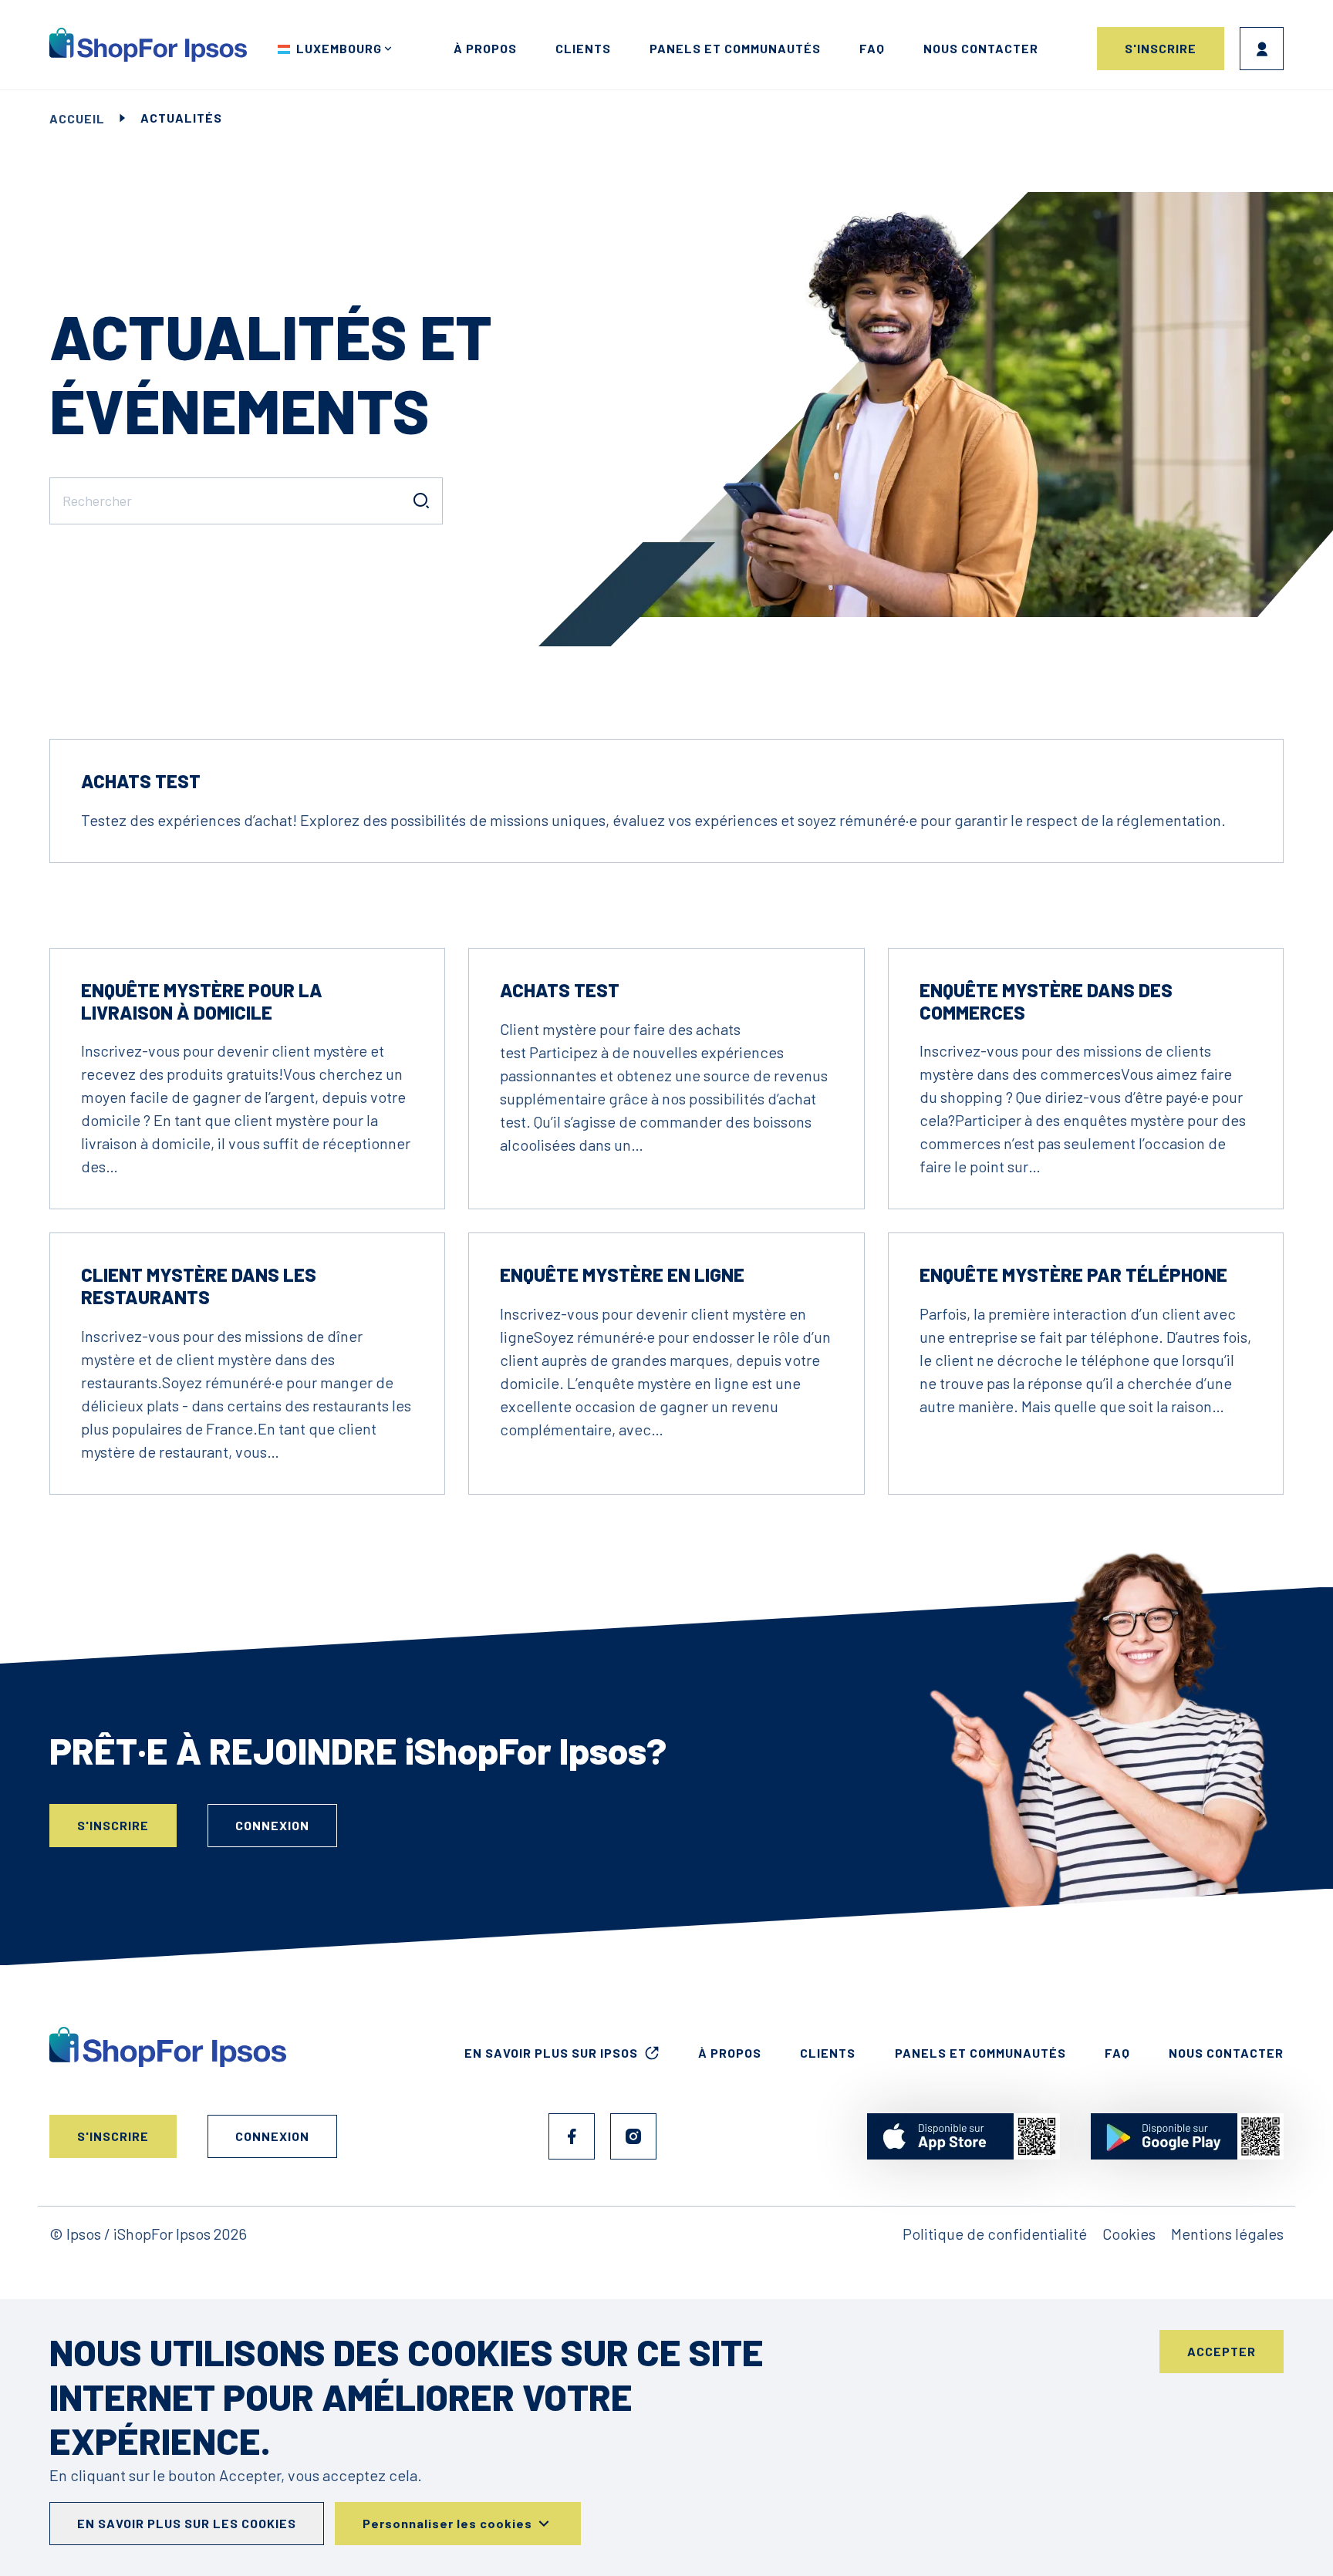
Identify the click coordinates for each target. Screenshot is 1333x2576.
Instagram (633, 2136)
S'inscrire (1161, 48)
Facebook (572, 2136)
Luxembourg (339, 48)
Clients (583, 48)
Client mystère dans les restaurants (199, 1286)
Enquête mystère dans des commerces (1046, 1001)
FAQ (872, 48)
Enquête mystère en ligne (622, 1275)
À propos (485, 48)
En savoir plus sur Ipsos (551, 2053)
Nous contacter (981, 48)
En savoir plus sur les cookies (187, 2523)
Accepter (1222, 2351)
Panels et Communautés (735, 48)
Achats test (141, 781)
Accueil (77, 118)
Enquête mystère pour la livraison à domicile (202, 1001)
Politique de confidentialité (995, 2234)
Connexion (1262, 49)
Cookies (1129, 2234)
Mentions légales (1227, 2234)
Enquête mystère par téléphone (1073, 1275)
